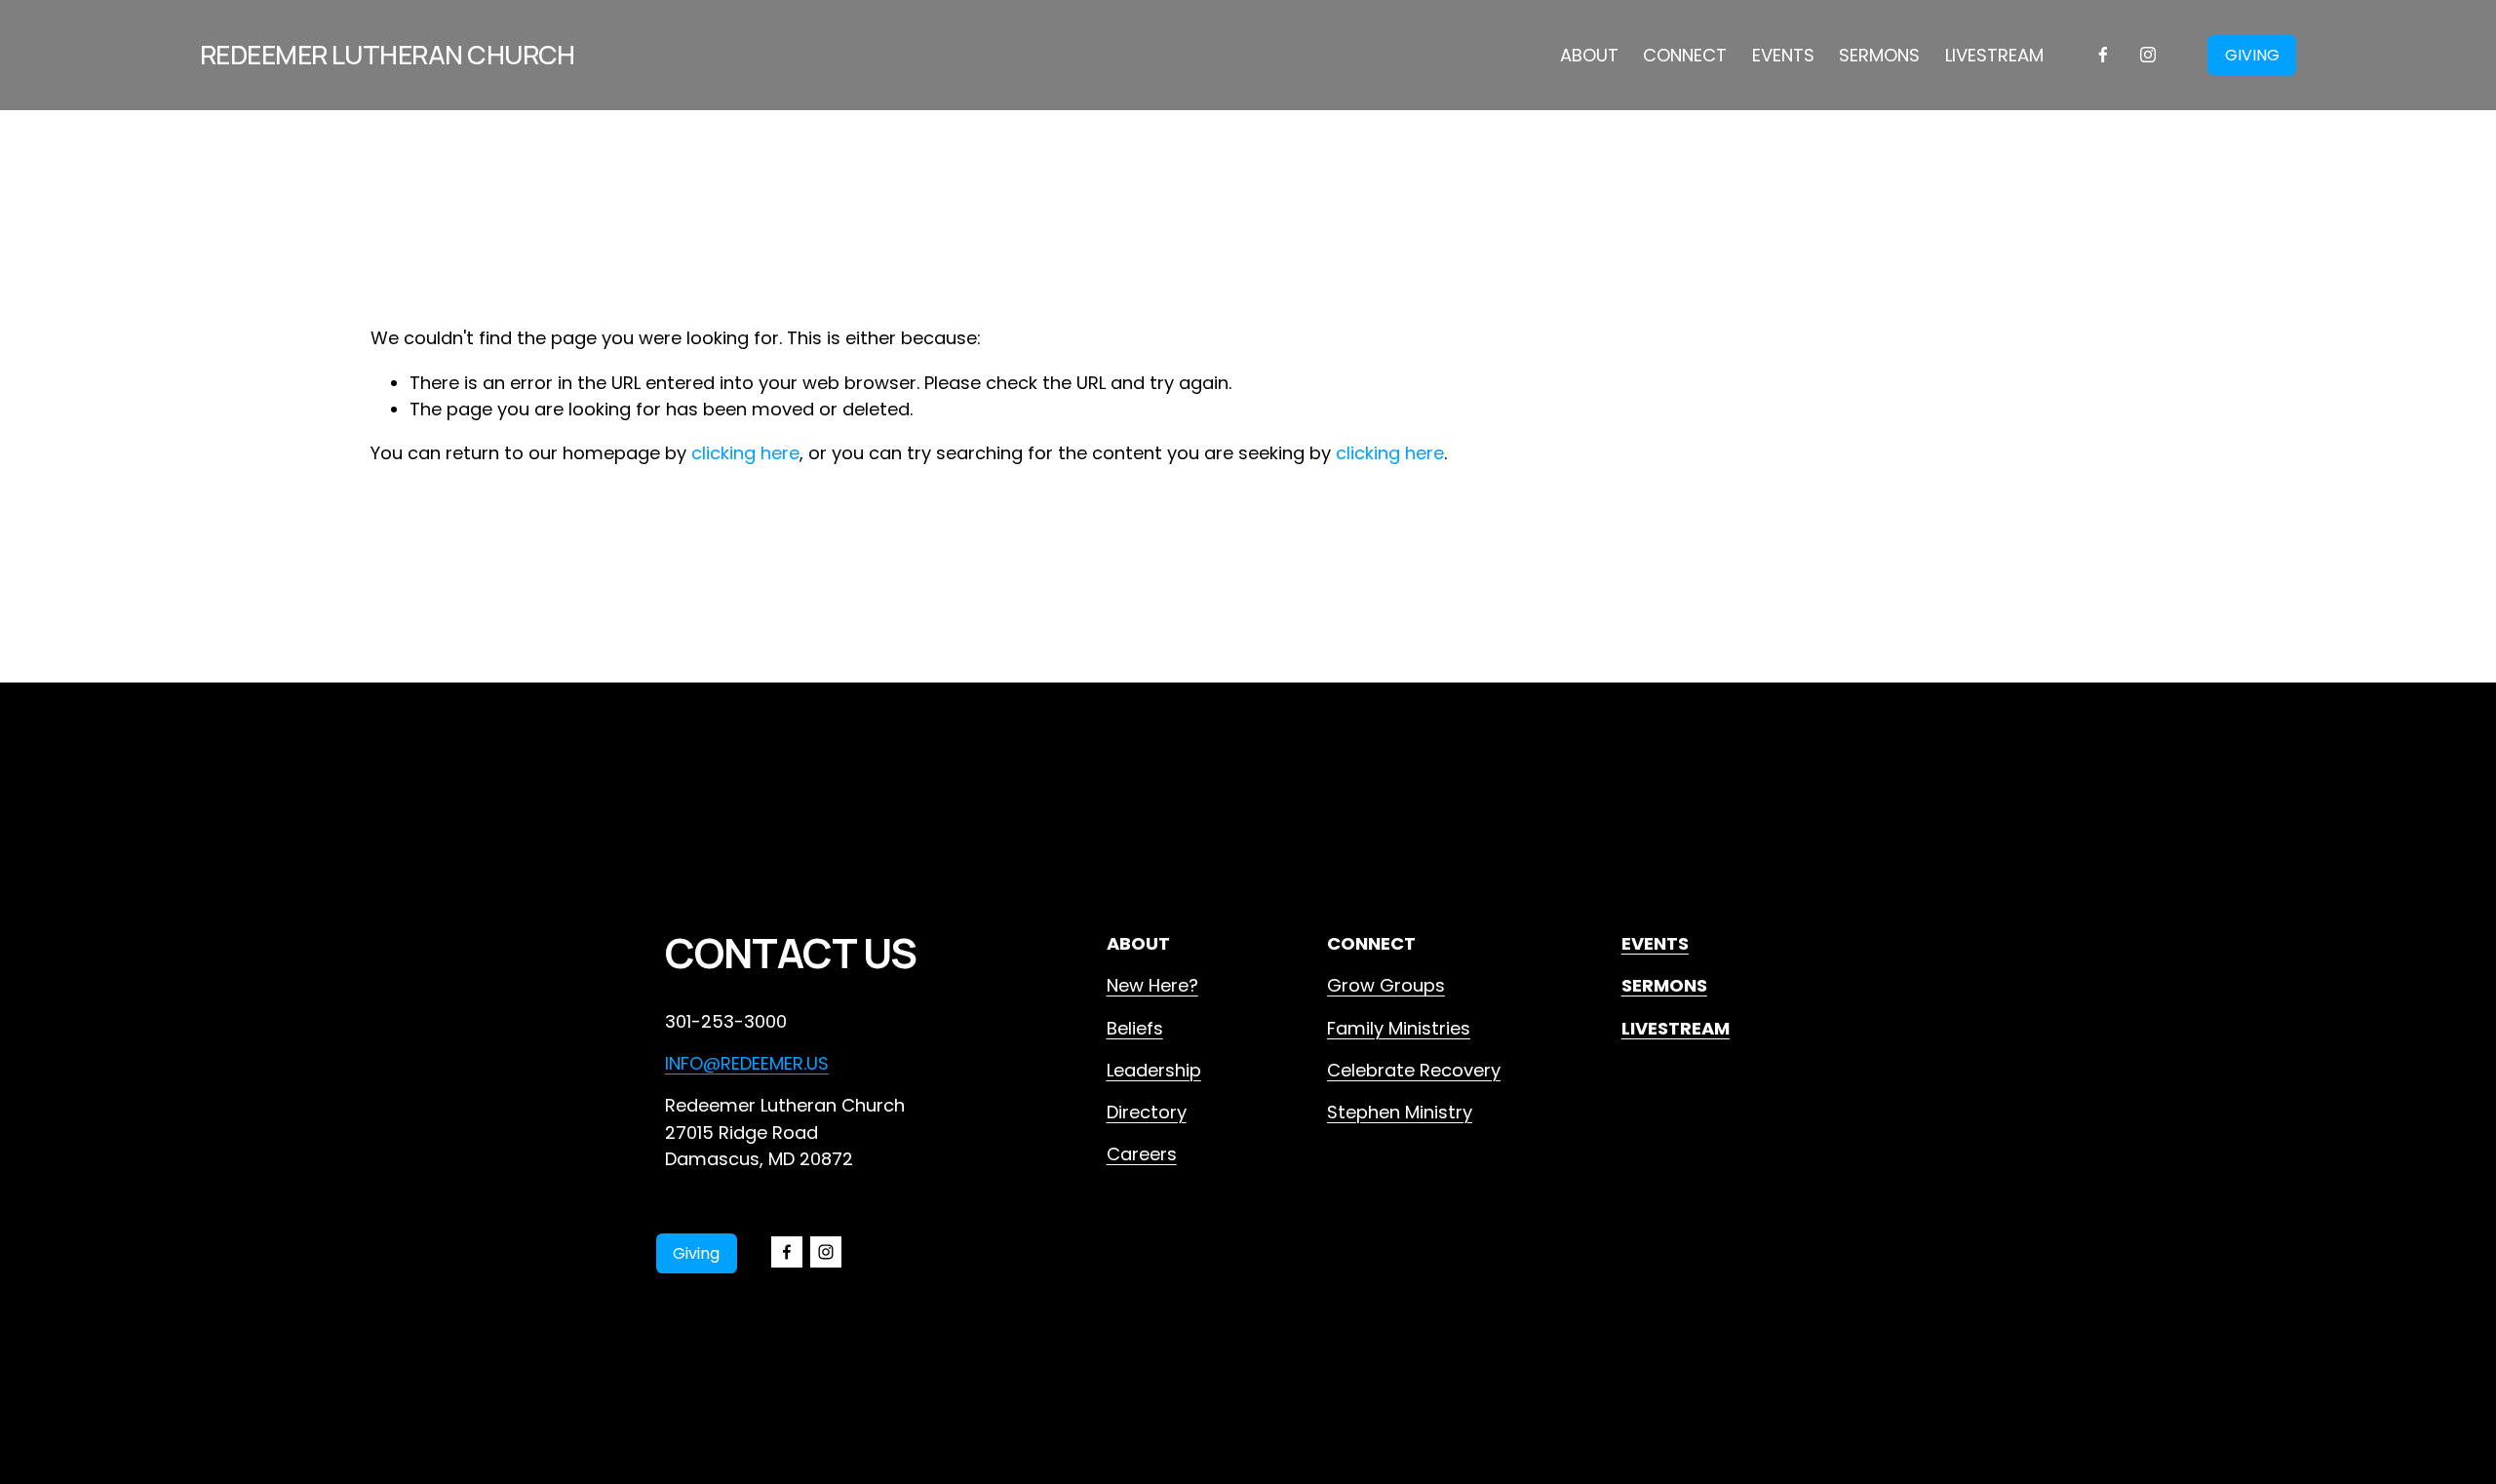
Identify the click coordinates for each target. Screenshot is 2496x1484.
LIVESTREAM (1994, 55)
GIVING (2252, 55)
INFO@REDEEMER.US (747, 1063)
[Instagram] (2148, 55)
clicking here (745, 453)
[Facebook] (2103, 55)
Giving (696, 1253)
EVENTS (1783, 55)
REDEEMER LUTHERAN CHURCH (388, 54)
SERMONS (1879, 55)
